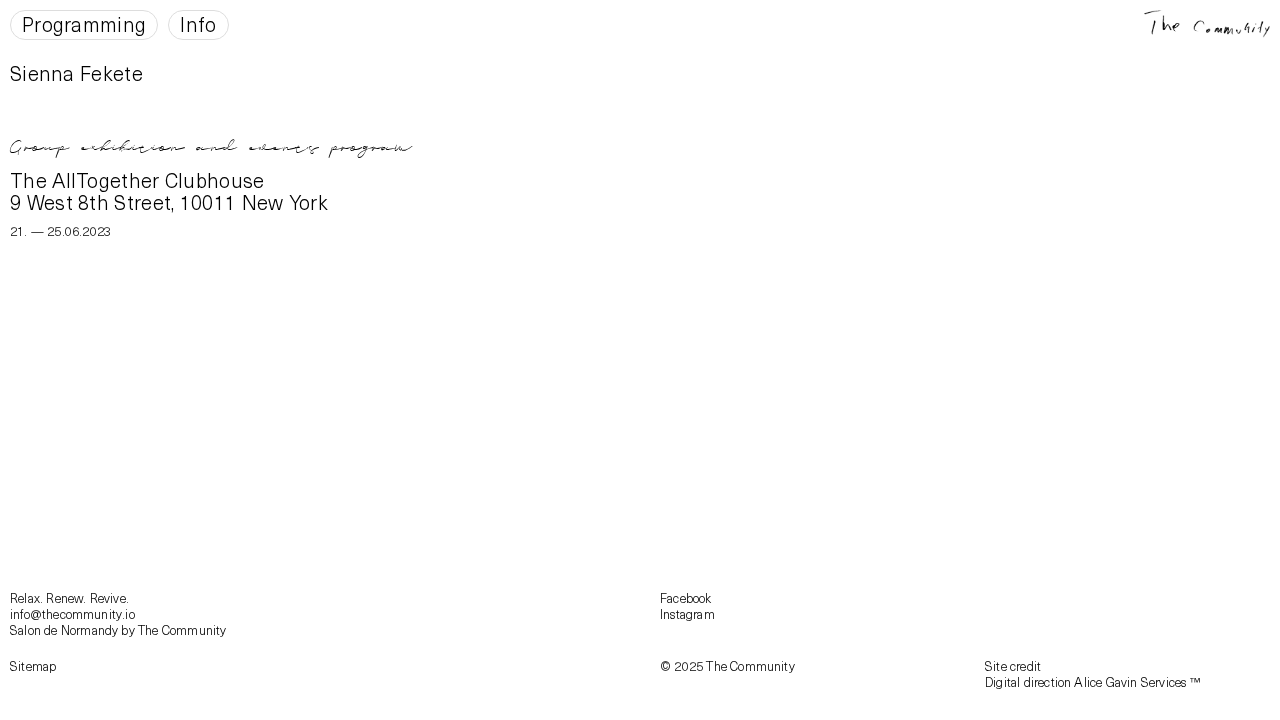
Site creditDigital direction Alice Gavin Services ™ (1092, 673)
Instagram (687, 613)
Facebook (686, 597)
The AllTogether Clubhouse (137, 180)
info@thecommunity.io (72, 613)
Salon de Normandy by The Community (118, 629)
